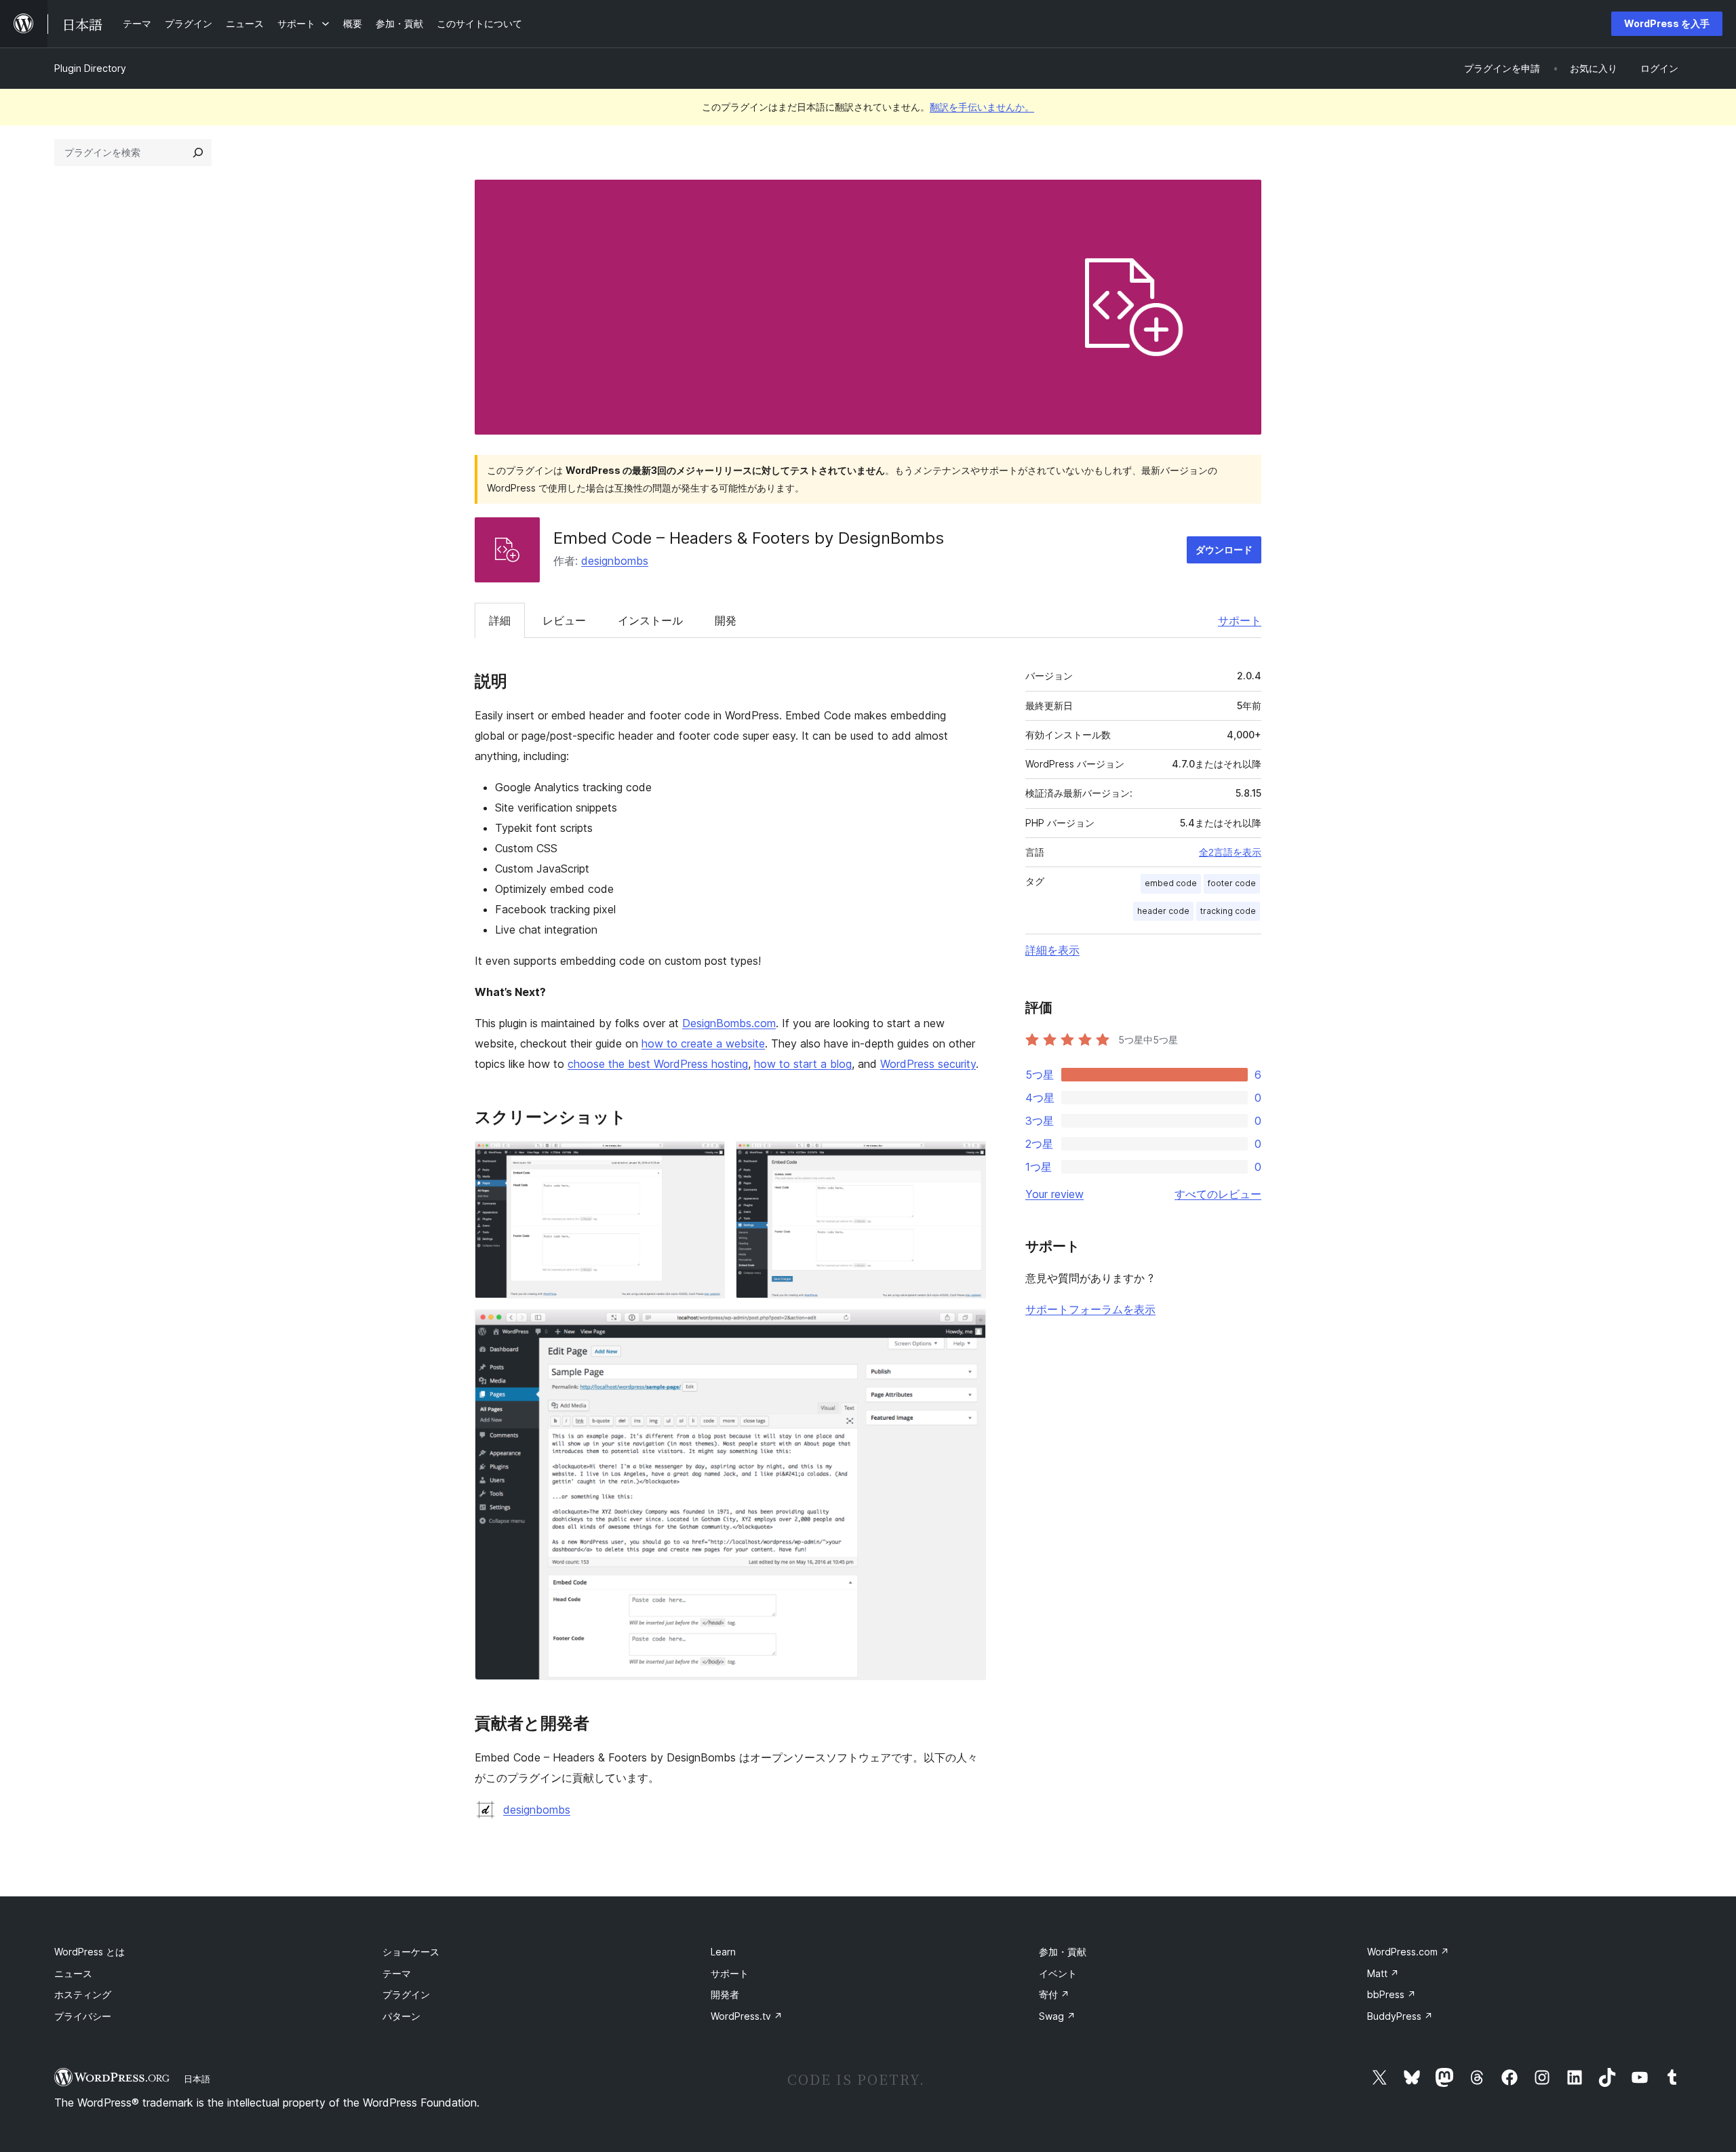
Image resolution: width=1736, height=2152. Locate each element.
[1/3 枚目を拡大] (707, 1159)
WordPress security (928, 1064)
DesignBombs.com (729, 1023)
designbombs (615, 561)
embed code (1171, 883)
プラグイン (406, 1994)
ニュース (73, 1973)
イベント (1058, 1973)
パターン (401, 2016)
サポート (1240, 620)
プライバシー (83, 2016)
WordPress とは (90, 1952)
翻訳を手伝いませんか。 (982, 107)
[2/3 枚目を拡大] (968, 1159)
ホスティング (83, 1994)
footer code (1232, 883)
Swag (1057, 2016)
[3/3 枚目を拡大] (968, 1328)
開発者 (725, 1994)
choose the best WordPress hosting (658, 1064)
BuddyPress (1400, 2016)
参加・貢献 (1063, 1952)
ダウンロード (1224, 550)
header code (1163, 911)
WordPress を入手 (1667, 23)
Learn (723, 1952)
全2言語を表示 (1230, 852)
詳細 (500, 620)
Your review (1054, 1194)
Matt (1383, 1973)
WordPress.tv (747, 2016)
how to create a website (703, 1043)
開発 (726, 620)
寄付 (1054, 1994)
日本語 (197, 2079)
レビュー (564, 620)
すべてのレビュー (1218, 1194)
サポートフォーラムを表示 (1090, 1309)
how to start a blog (803, 1064)
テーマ (397, 1973)
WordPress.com (1408, 1952)
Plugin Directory (90, 68)
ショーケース (411, 1952)
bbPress (1392, 1994)
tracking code (1228, 911)
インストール (650, 620)
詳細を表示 (1052, 950)
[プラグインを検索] (198, 153)
